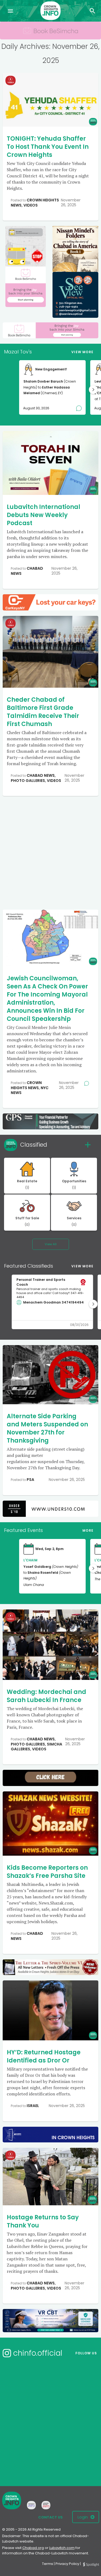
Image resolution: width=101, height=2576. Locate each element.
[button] (93, 390)
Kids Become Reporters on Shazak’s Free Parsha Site (47, 1872)
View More (82, 352)
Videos (31, 205)
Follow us (86, 2353)
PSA (30, 1480)
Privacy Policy (67, 2564)
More (88, 1530)
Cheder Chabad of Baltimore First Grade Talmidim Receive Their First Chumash (43, 712)
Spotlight (91, 2565)
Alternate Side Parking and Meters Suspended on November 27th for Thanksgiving (47, 1428)
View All (51, 1244)
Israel (33, 2106)
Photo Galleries (28, 781)
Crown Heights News (26, 1085)
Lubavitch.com (62, 2548)
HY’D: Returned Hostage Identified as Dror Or (44, 2056)
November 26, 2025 (71, 202)
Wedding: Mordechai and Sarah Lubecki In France (46, 1696)
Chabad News (27, 571)
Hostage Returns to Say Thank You (43, 2221)
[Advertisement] (50, 852)
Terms (48, 2564)
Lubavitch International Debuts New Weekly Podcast (43, 515)
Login (83, 2517)
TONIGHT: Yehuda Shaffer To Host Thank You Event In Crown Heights (48, 147)
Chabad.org (33, 2548)
